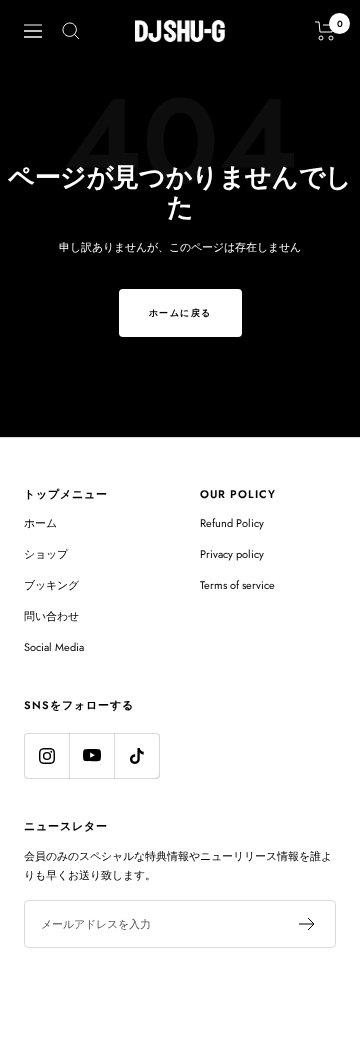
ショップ (46, 554)
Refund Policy (232, 523)
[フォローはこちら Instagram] (46, 755)
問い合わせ (51, 616)
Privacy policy (232, 554)
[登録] (307, 924)
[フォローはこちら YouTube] (91, 755)
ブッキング (51, 585)
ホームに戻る (180, 312)
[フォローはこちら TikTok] (136, 755)
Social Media (54, 647)
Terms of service (237, 585)
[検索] (71, 31)
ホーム (40, 523)
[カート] (325, 31)
